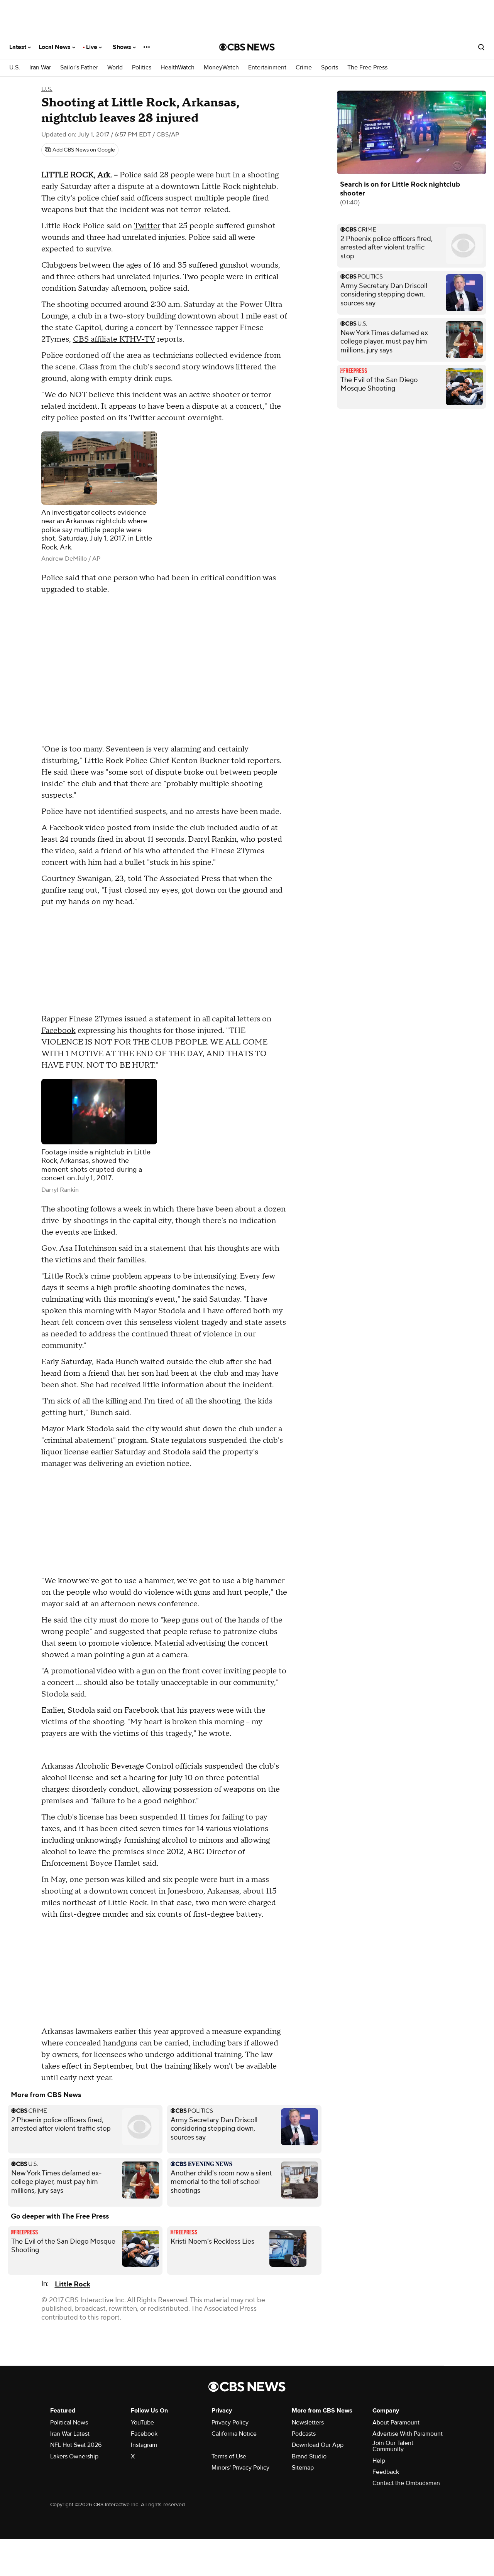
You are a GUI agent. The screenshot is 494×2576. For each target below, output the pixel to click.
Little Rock (73, 2284)
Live (92, 47)
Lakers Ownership (74, 2456)
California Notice (234, 2434)
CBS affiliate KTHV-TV (114, 339)
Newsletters (308, 2423)
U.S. (15, 68)
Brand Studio (309, 2456)
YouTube (142, 2423)
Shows (123, 47)
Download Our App (318, 2445)
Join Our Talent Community (393, 2446)
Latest (19, 47)
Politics (142, 68)
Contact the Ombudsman (406, 2483)
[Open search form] (481, 47)
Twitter (147, 226)
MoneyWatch (221, 68)
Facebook (58, 1031)
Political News (69, 2423)
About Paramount (396, 2423)
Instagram (144, 2445)
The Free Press (367, 68)
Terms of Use (229, 2456)
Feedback (386, 2472)
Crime (304, 68)
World (115, 68)
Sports (330, 68)
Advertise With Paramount (408, 2434)
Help (379, 2461)
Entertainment (267, 68)
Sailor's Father (79, 68)
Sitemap (303, 2468)
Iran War (40, 68)
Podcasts (304, 2434)
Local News (55, 47)
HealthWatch (178, 68)
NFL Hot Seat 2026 (76, 2445)
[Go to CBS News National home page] (247, 47)
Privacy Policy (230, 2423)
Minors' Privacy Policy (240, 2468)
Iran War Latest (70, 2434)
